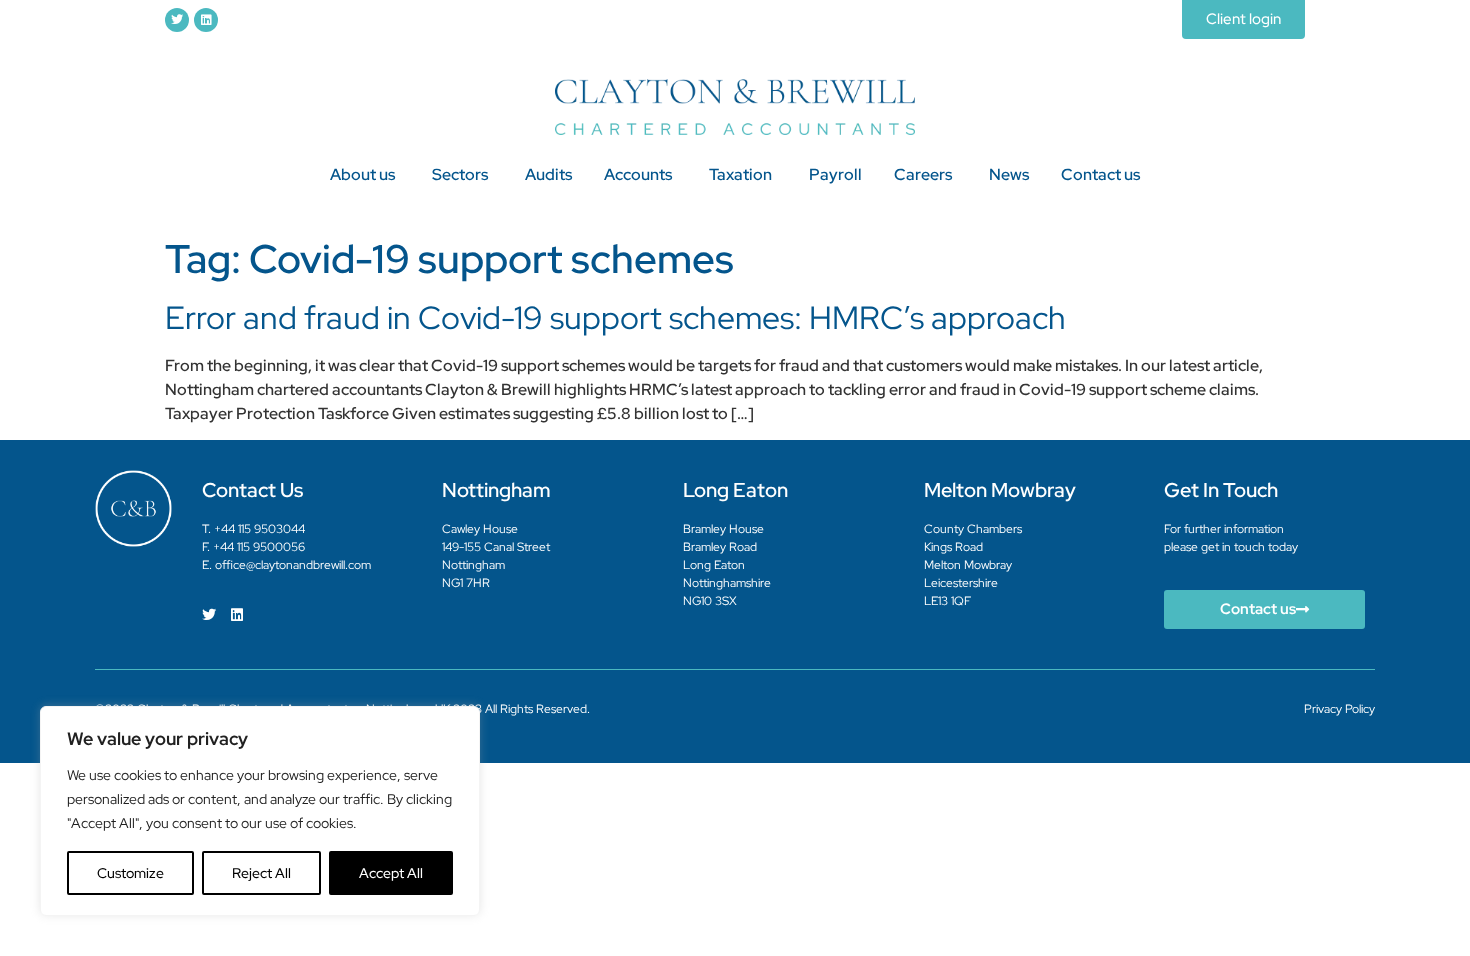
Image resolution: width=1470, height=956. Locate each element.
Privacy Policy (1339, 709)
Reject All (261, 873)
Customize (130, 873)
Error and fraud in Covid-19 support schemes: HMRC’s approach (615, 317)
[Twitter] (177, 20)
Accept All (391, 873)
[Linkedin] (206, 20)
